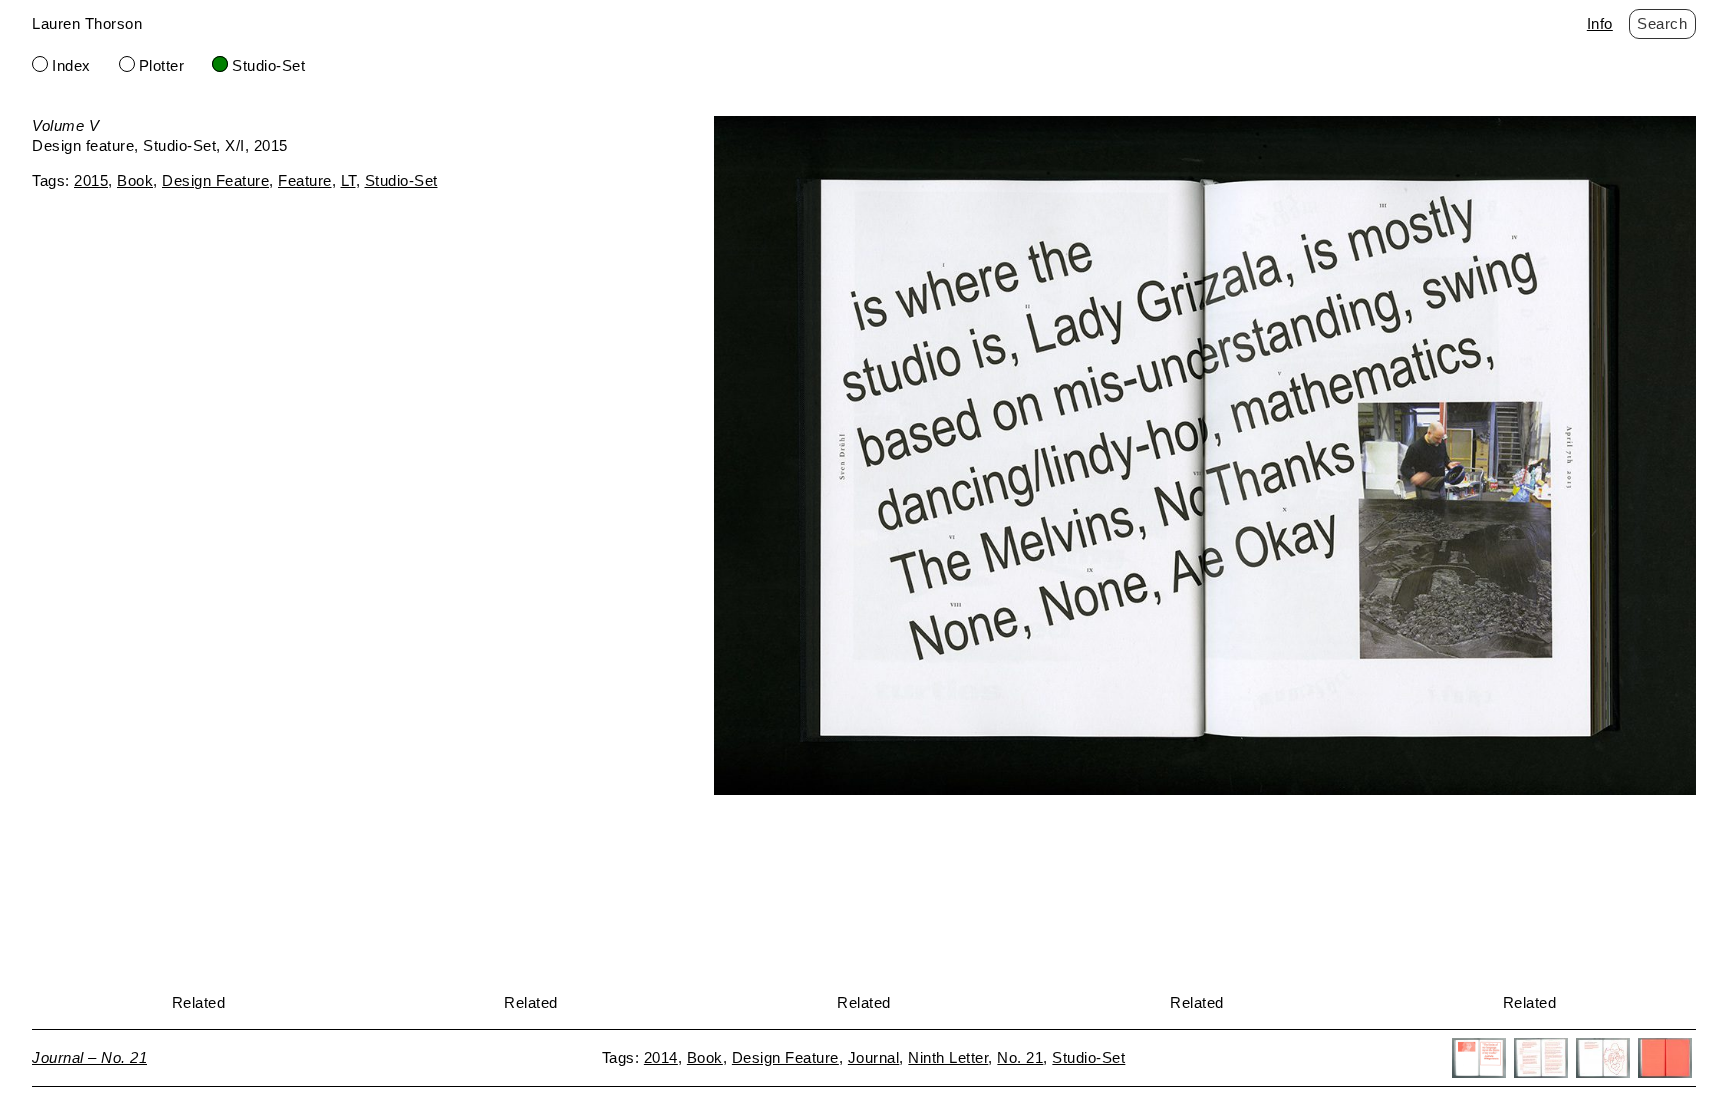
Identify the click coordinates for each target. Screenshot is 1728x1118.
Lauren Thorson (87, 23)
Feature (305, 180)
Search (1662, 23)
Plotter (162, 65)
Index (71, 65)
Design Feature (215, 180)
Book (135, 180)
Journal (874, 1057)
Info (1600, 23)
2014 (661, 1057)
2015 (91, 180)
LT (348, 180)
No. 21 (1020, 1057)
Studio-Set (268, 65)
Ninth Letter (948, 1057)
